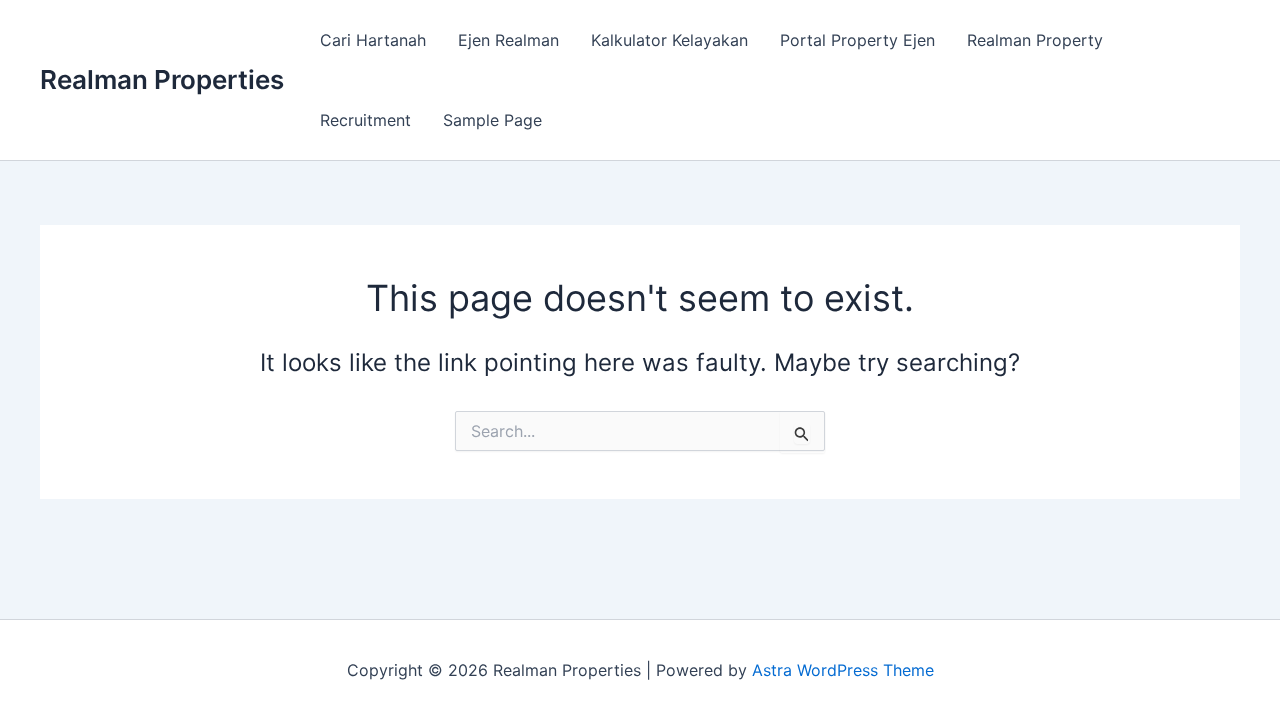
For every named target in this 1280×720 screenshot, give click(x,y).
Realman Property (1035, 40)
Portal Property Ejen (857, 40)
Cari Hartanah (373, 40)
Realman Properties (162, 79)
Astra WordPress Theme (843, 670)
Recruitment (365, 120)
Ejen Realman (508, 40)
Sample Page (492, 120)
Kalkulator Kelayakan (669, 40)
